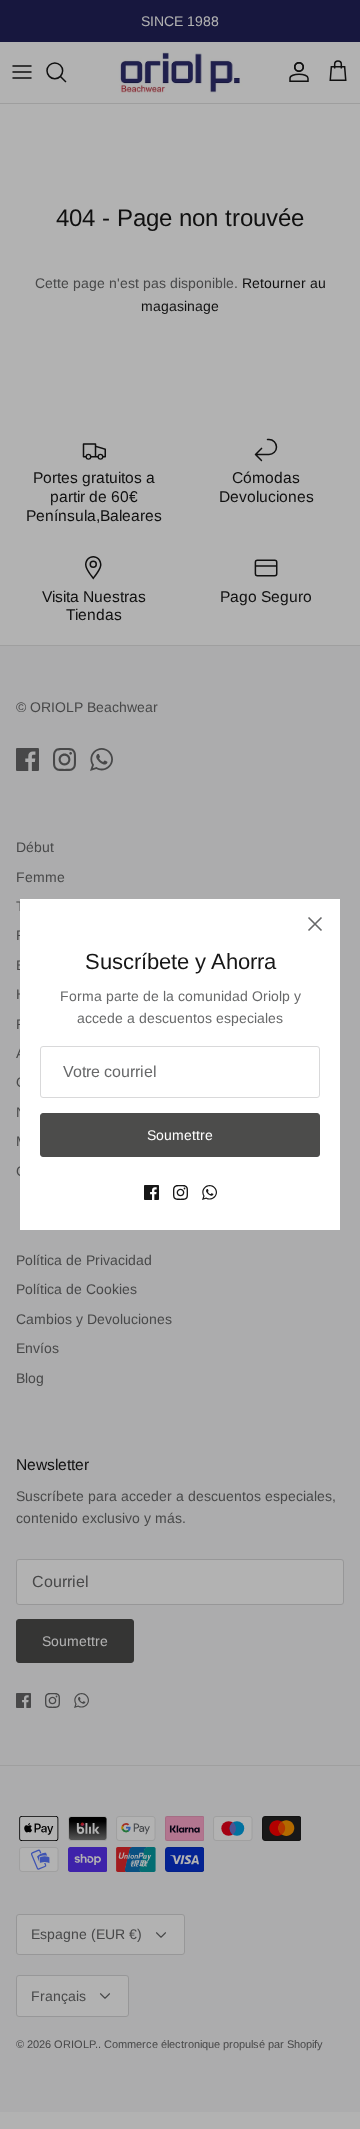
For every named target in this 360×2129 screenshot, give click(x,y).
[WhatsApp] (209, 1192)
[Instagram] (180, 1192)
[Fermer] (315, 924)
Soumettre (180, 1135)
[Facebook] (151, 1192)
